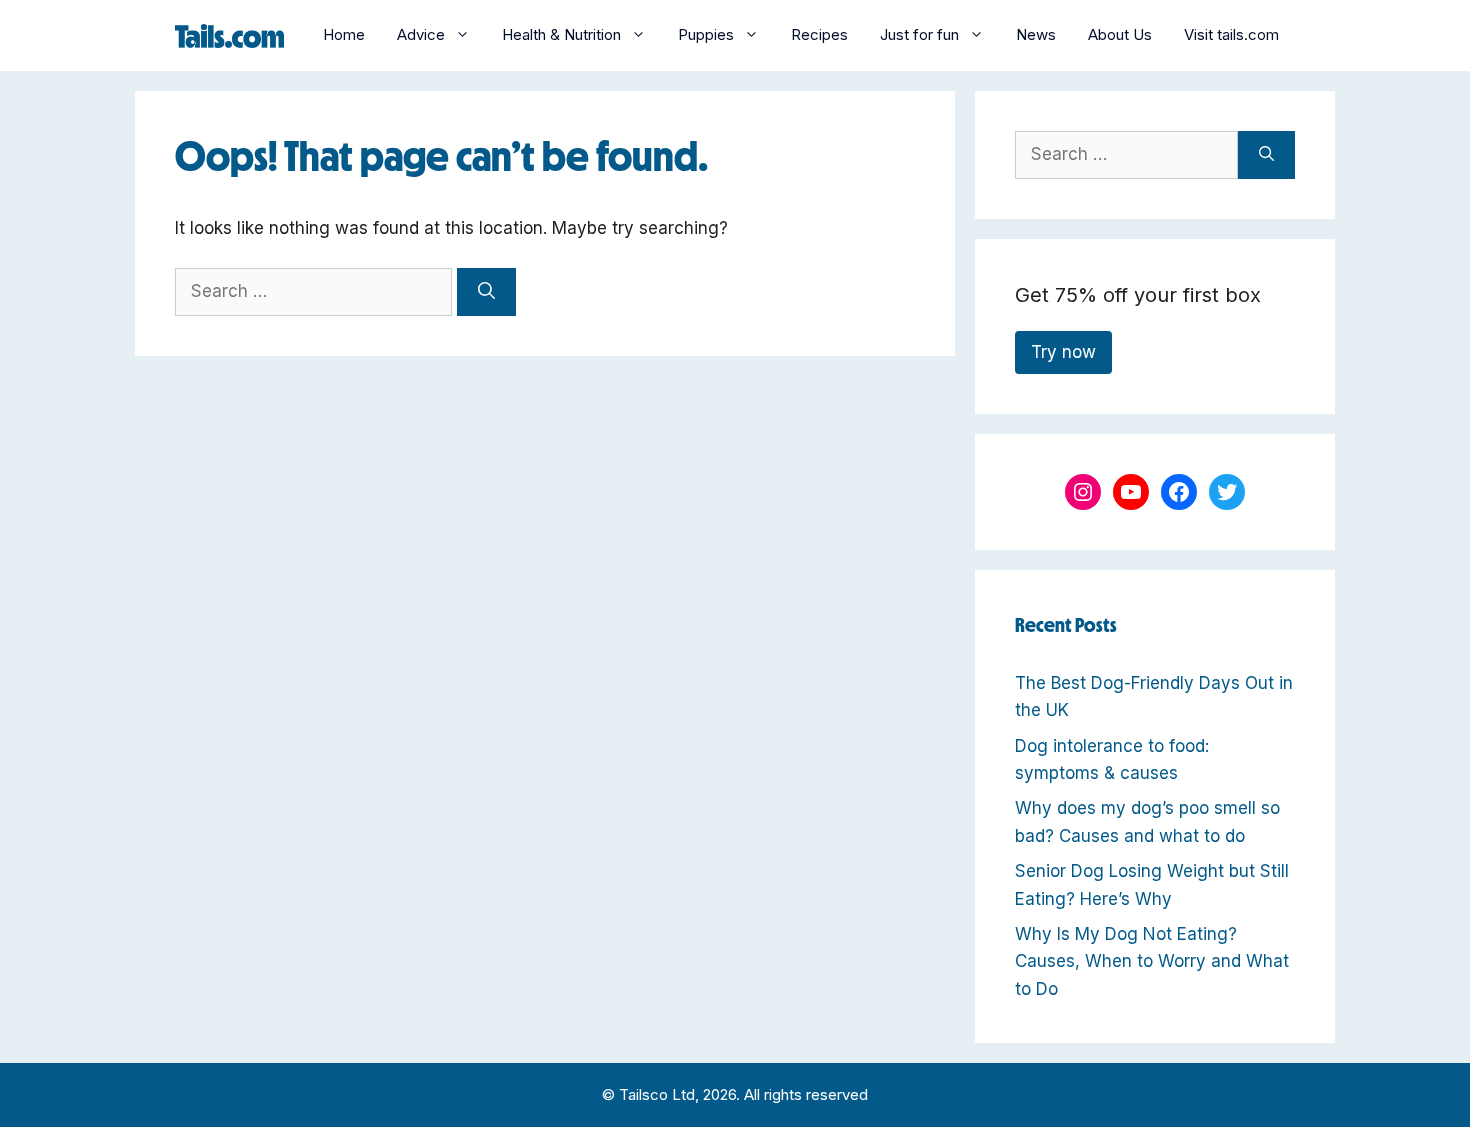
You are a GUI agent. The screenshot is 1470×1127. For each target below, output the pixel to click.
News (1036, 34)
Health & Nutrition (561, 34)
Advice (421, 34)
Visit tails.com (1231, 34)
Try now (1063, 352)
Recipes (819, 34)
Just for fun (919, 34)
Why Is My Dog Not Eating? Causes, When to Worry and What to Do (1152, 961)
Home (344, 34)
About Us (1120, 34)
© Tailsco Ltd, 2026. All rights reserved (735, 1094)
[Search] (486, 292)
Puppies (706, 34)
